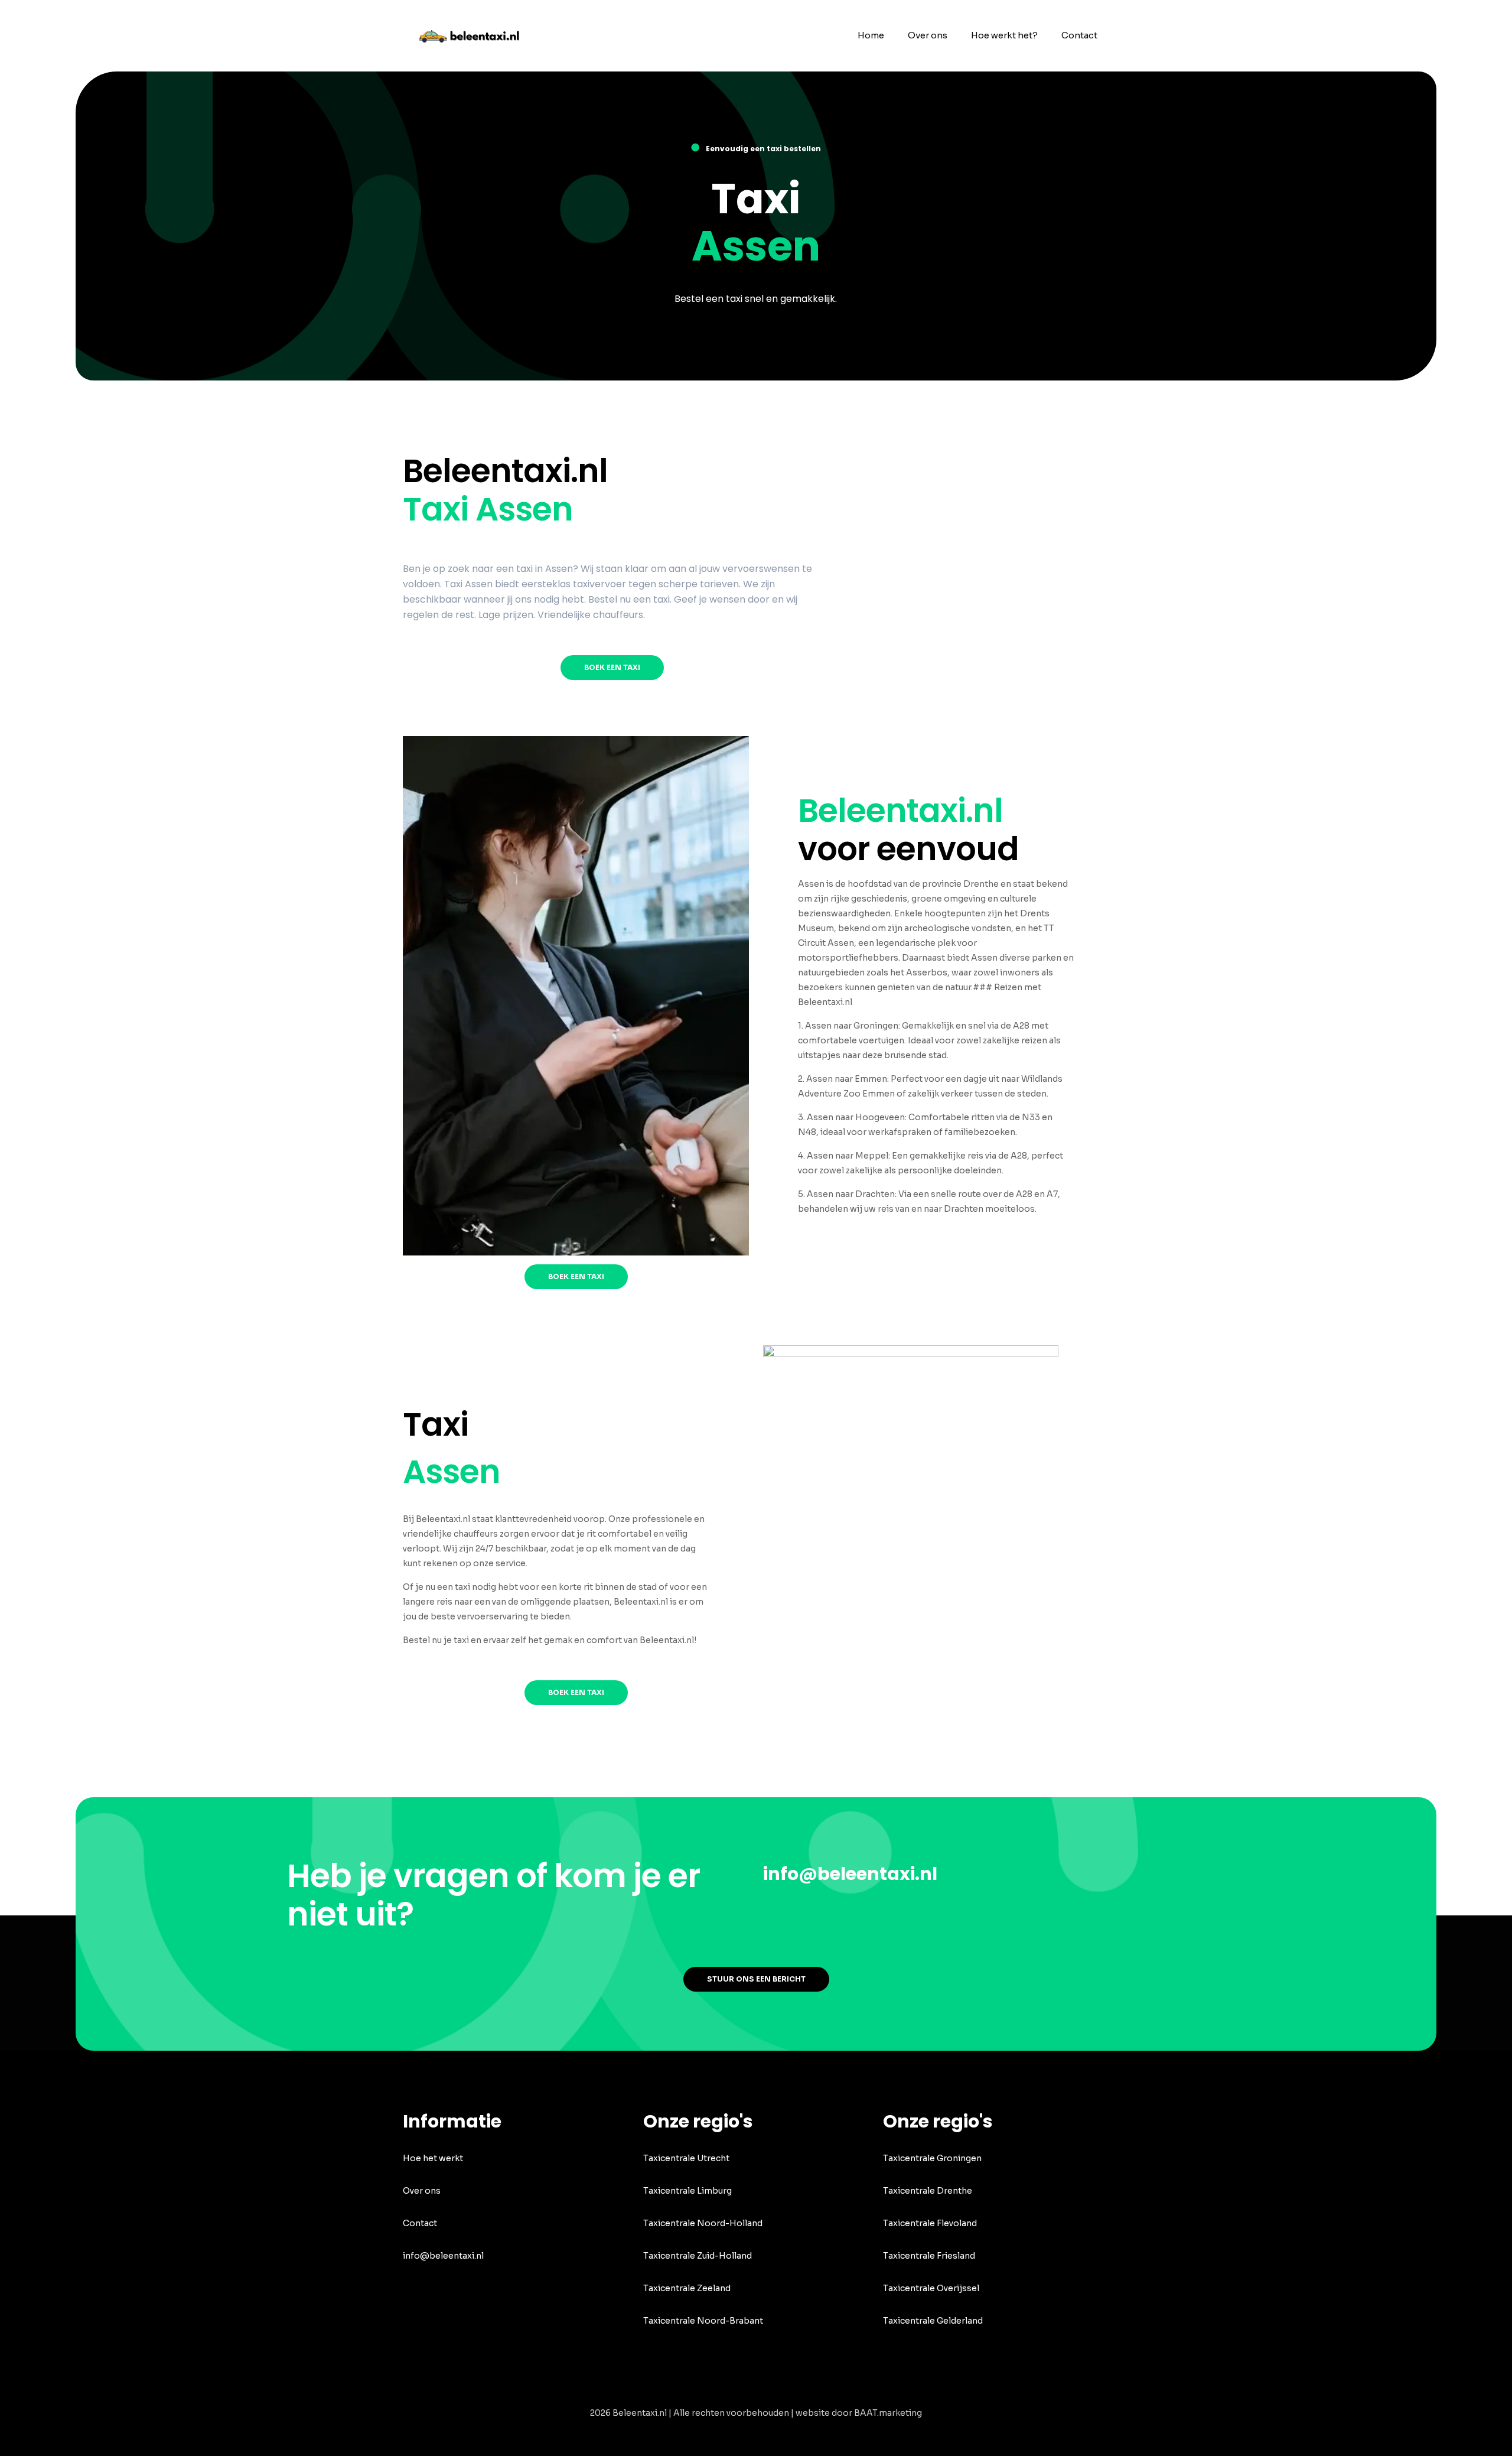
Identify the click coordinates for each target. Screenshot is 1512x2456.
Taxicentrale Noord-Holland (703, 2223)
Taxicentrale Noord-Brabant (703, 2321)
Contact (420, 2223)
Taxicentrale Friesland (929, 2256)
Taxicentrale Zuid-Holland (698, 2256)
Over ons (422, 2191)
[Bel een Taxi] (477, 35)
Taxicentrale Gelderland (933, 2321)
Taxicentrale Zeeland (687, 2288)
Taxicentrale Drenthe (928, 2191)
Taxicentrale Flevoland (930, 2223)
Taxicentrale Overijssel (931, 2288)
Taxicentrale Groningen (932, 2158)
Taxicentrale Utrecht (686, 2158)
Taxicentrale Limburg (687, 2191)
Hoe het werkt (433, 2158)
